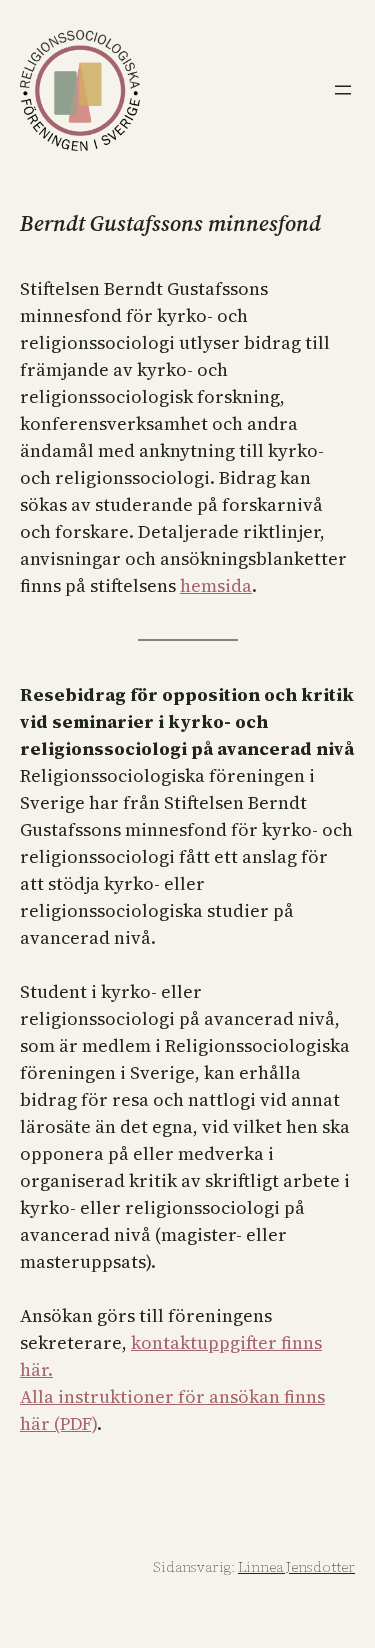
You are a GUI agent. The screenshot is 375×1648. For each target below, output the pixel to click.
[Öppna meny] (343, 90)
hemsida (216, 585)
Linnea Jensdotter (296, 1567)
